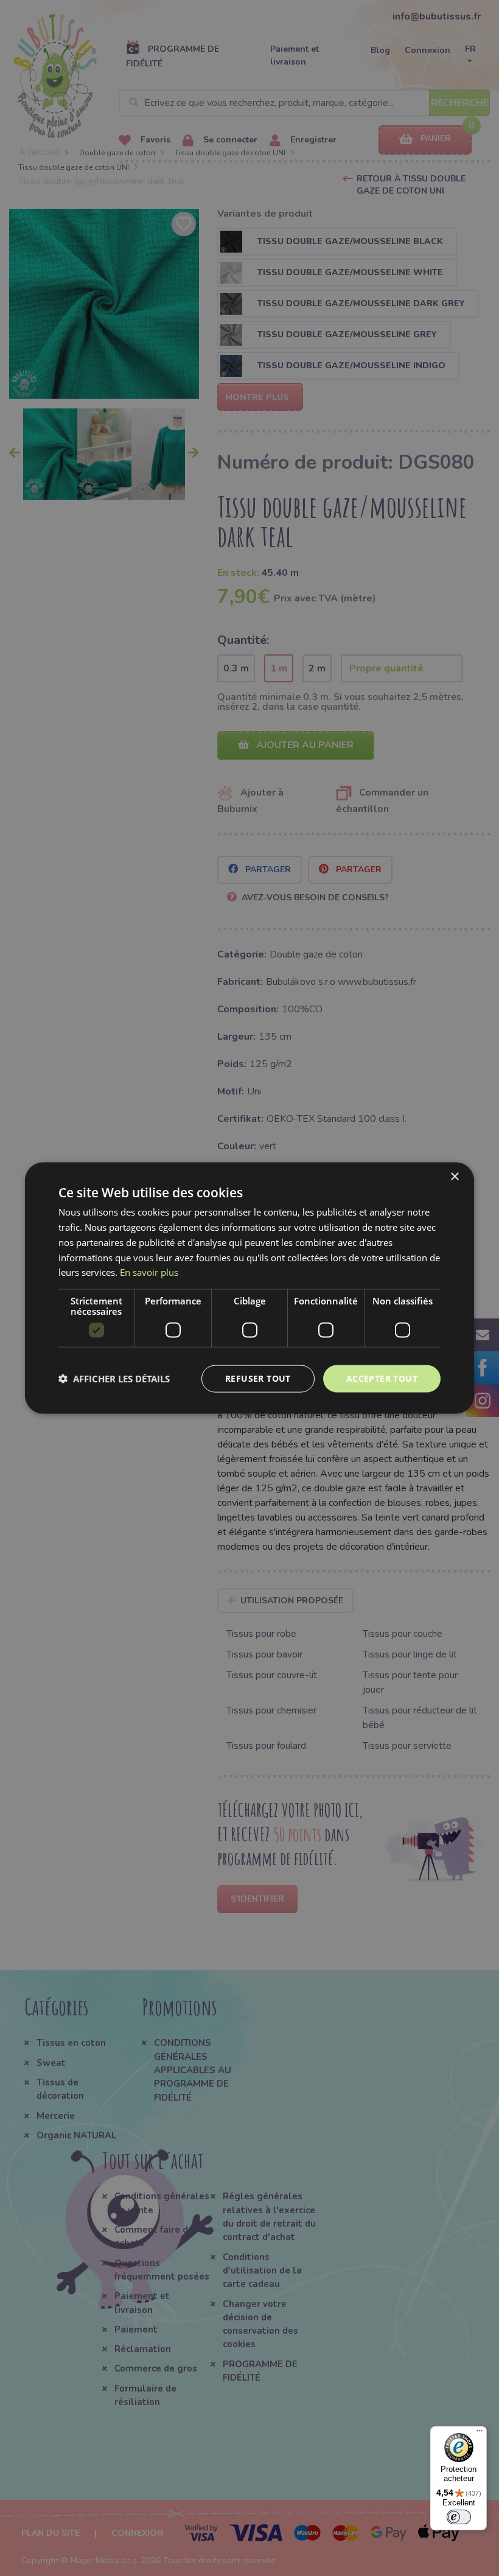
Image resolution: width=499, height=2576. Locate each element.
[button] (114, 1379)
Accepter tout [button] (382, 1378)
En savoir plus (149, 1272)
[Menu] (480, 2434)
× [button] (454, 1177)
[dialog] (249, 1288)
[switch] (459, 2517)
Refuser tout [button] (258, 1378)
